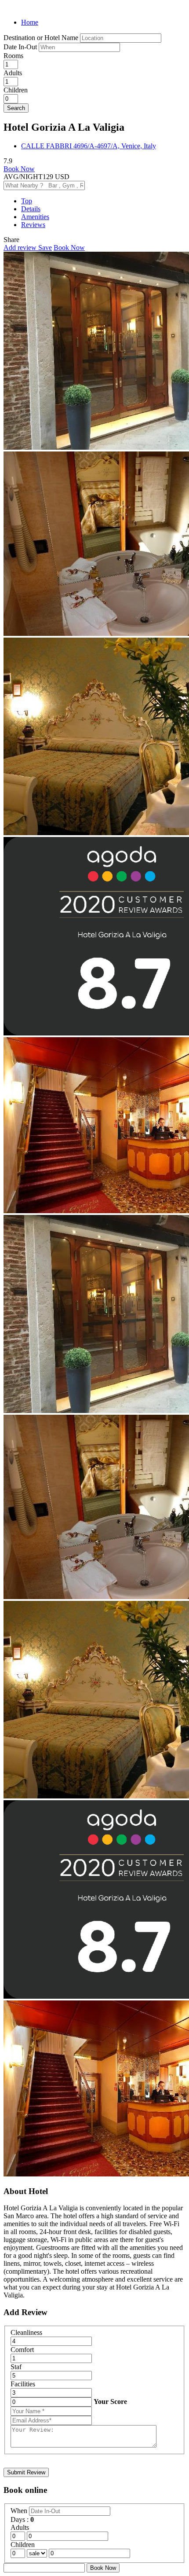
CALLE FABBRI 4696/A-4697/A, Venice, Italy (89, 146)
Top (27, 201)
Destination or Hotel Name (41, 38)
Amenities (35, 217)
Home (30, 22)
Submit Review (26, 2472)
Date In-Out (21, 47)
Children (16, 90)
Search (16, 108)
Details (31, 209)
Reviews (33, 225)
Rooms (13, 56)
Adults (13, 73)
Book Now (19, 169)
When (20, 2511)
